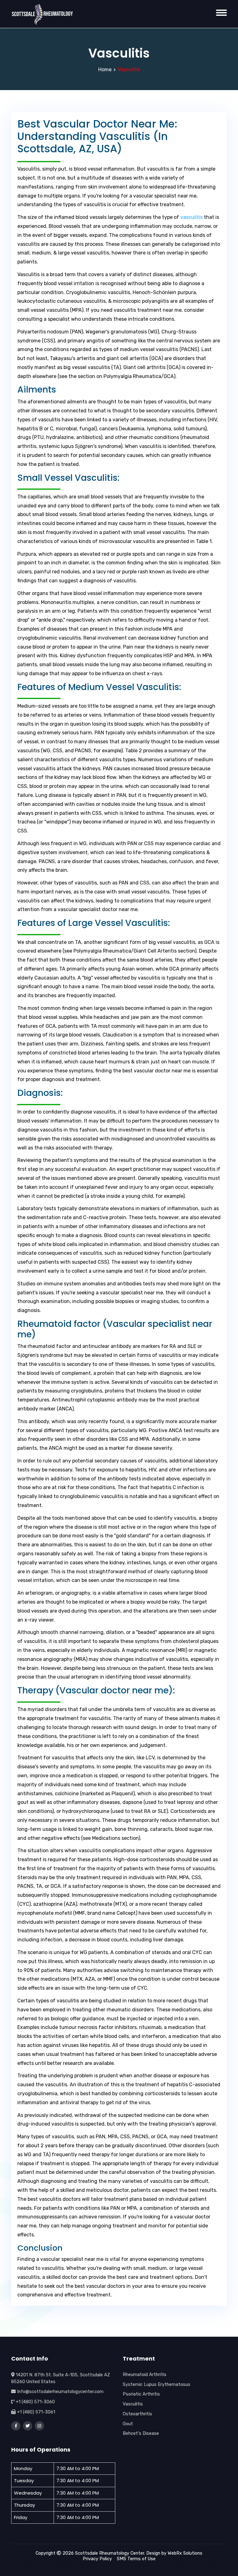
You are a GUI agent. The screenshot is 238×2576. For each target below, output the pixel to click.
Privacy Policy (97, 2559)
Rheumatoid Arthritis (145, 2374)
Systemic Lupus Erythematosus (156, 2384)
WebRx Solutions (185, 2553)
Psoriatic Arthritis (141, 2394)
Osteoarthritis (137, 2414)
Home (105, 70)
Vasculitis (133, 2404)
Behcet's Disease (141, 2433)
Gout (128, 2424)
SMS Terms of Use (136, 2559)
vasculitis (192, 217)
